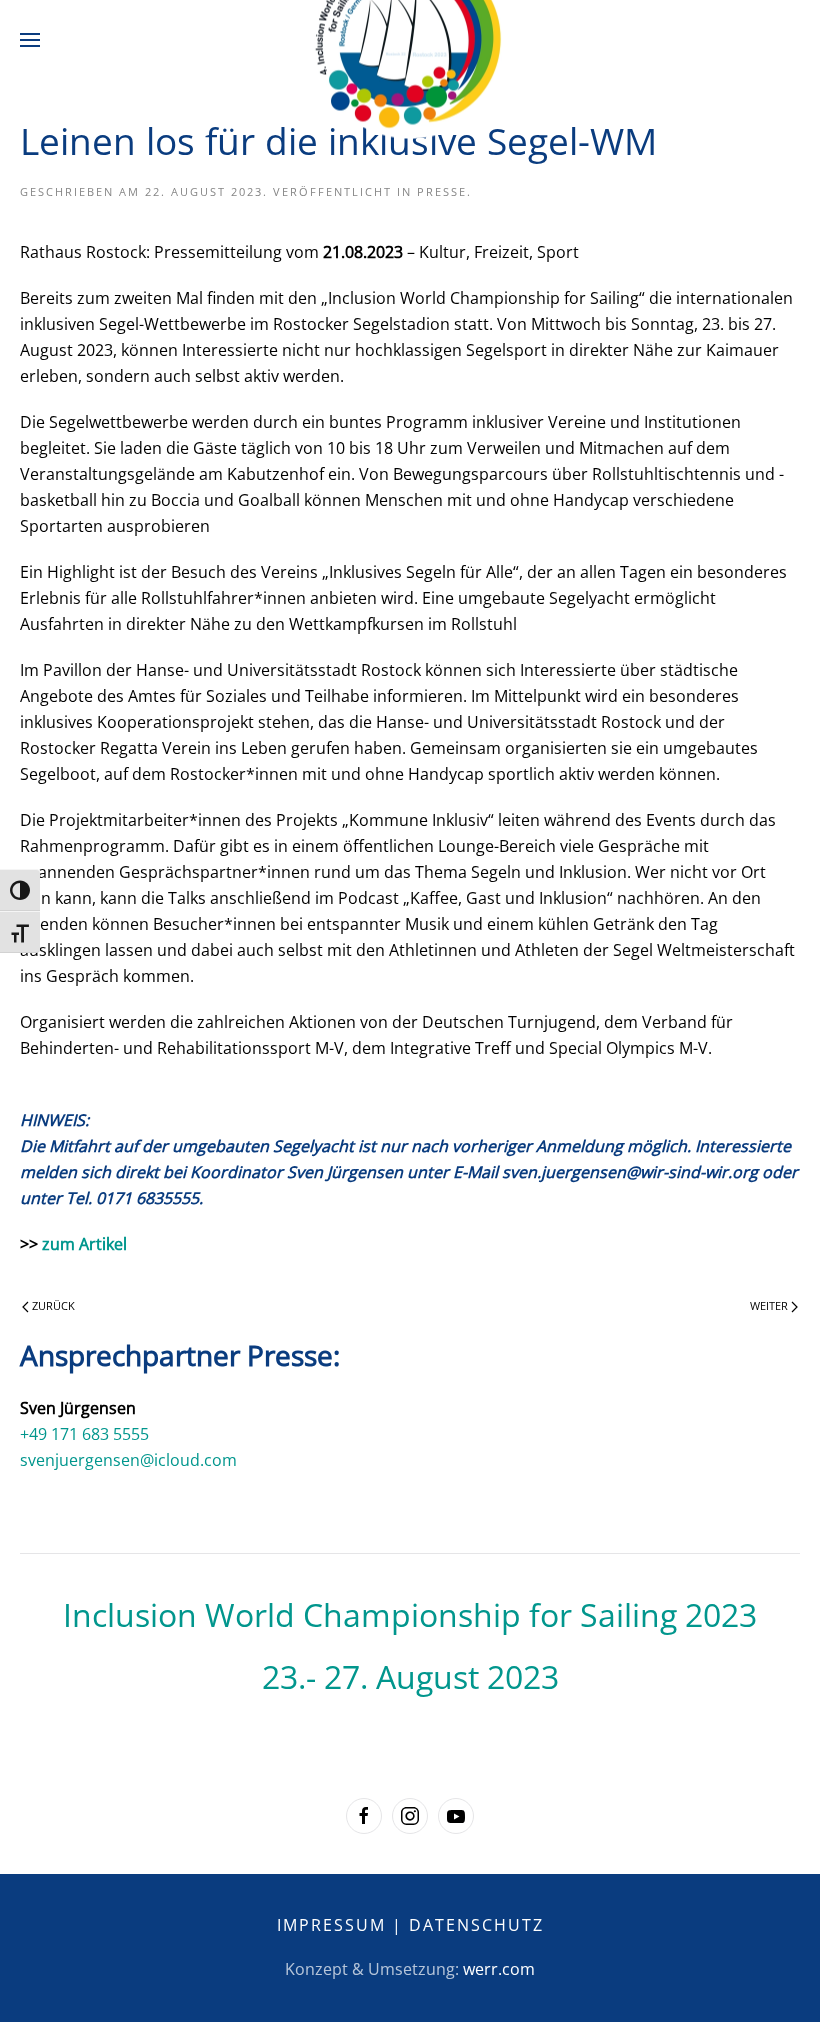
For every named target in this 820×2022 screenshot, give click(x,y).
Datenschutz (476, 1925)
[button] (30, 40)
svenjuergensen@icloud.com (128, 1460)
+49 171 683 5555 (84, 1434)
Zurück (52, 1305)
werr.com (499, 1969)
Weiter (770, 1305)
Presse (442, 191)
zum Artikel (84, 1244)
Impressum (331, 1925)
